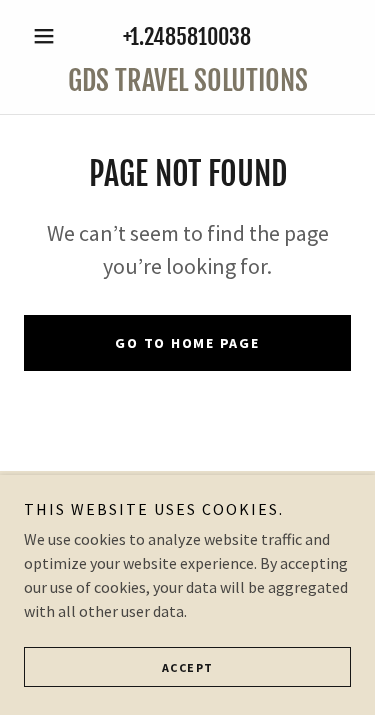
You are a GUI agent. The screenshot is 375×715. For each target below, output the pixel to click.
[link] (187, 81)
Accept (188, 667)
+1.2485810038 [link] (187, 36)
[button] (48, 36)
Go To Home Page (187, 343)
